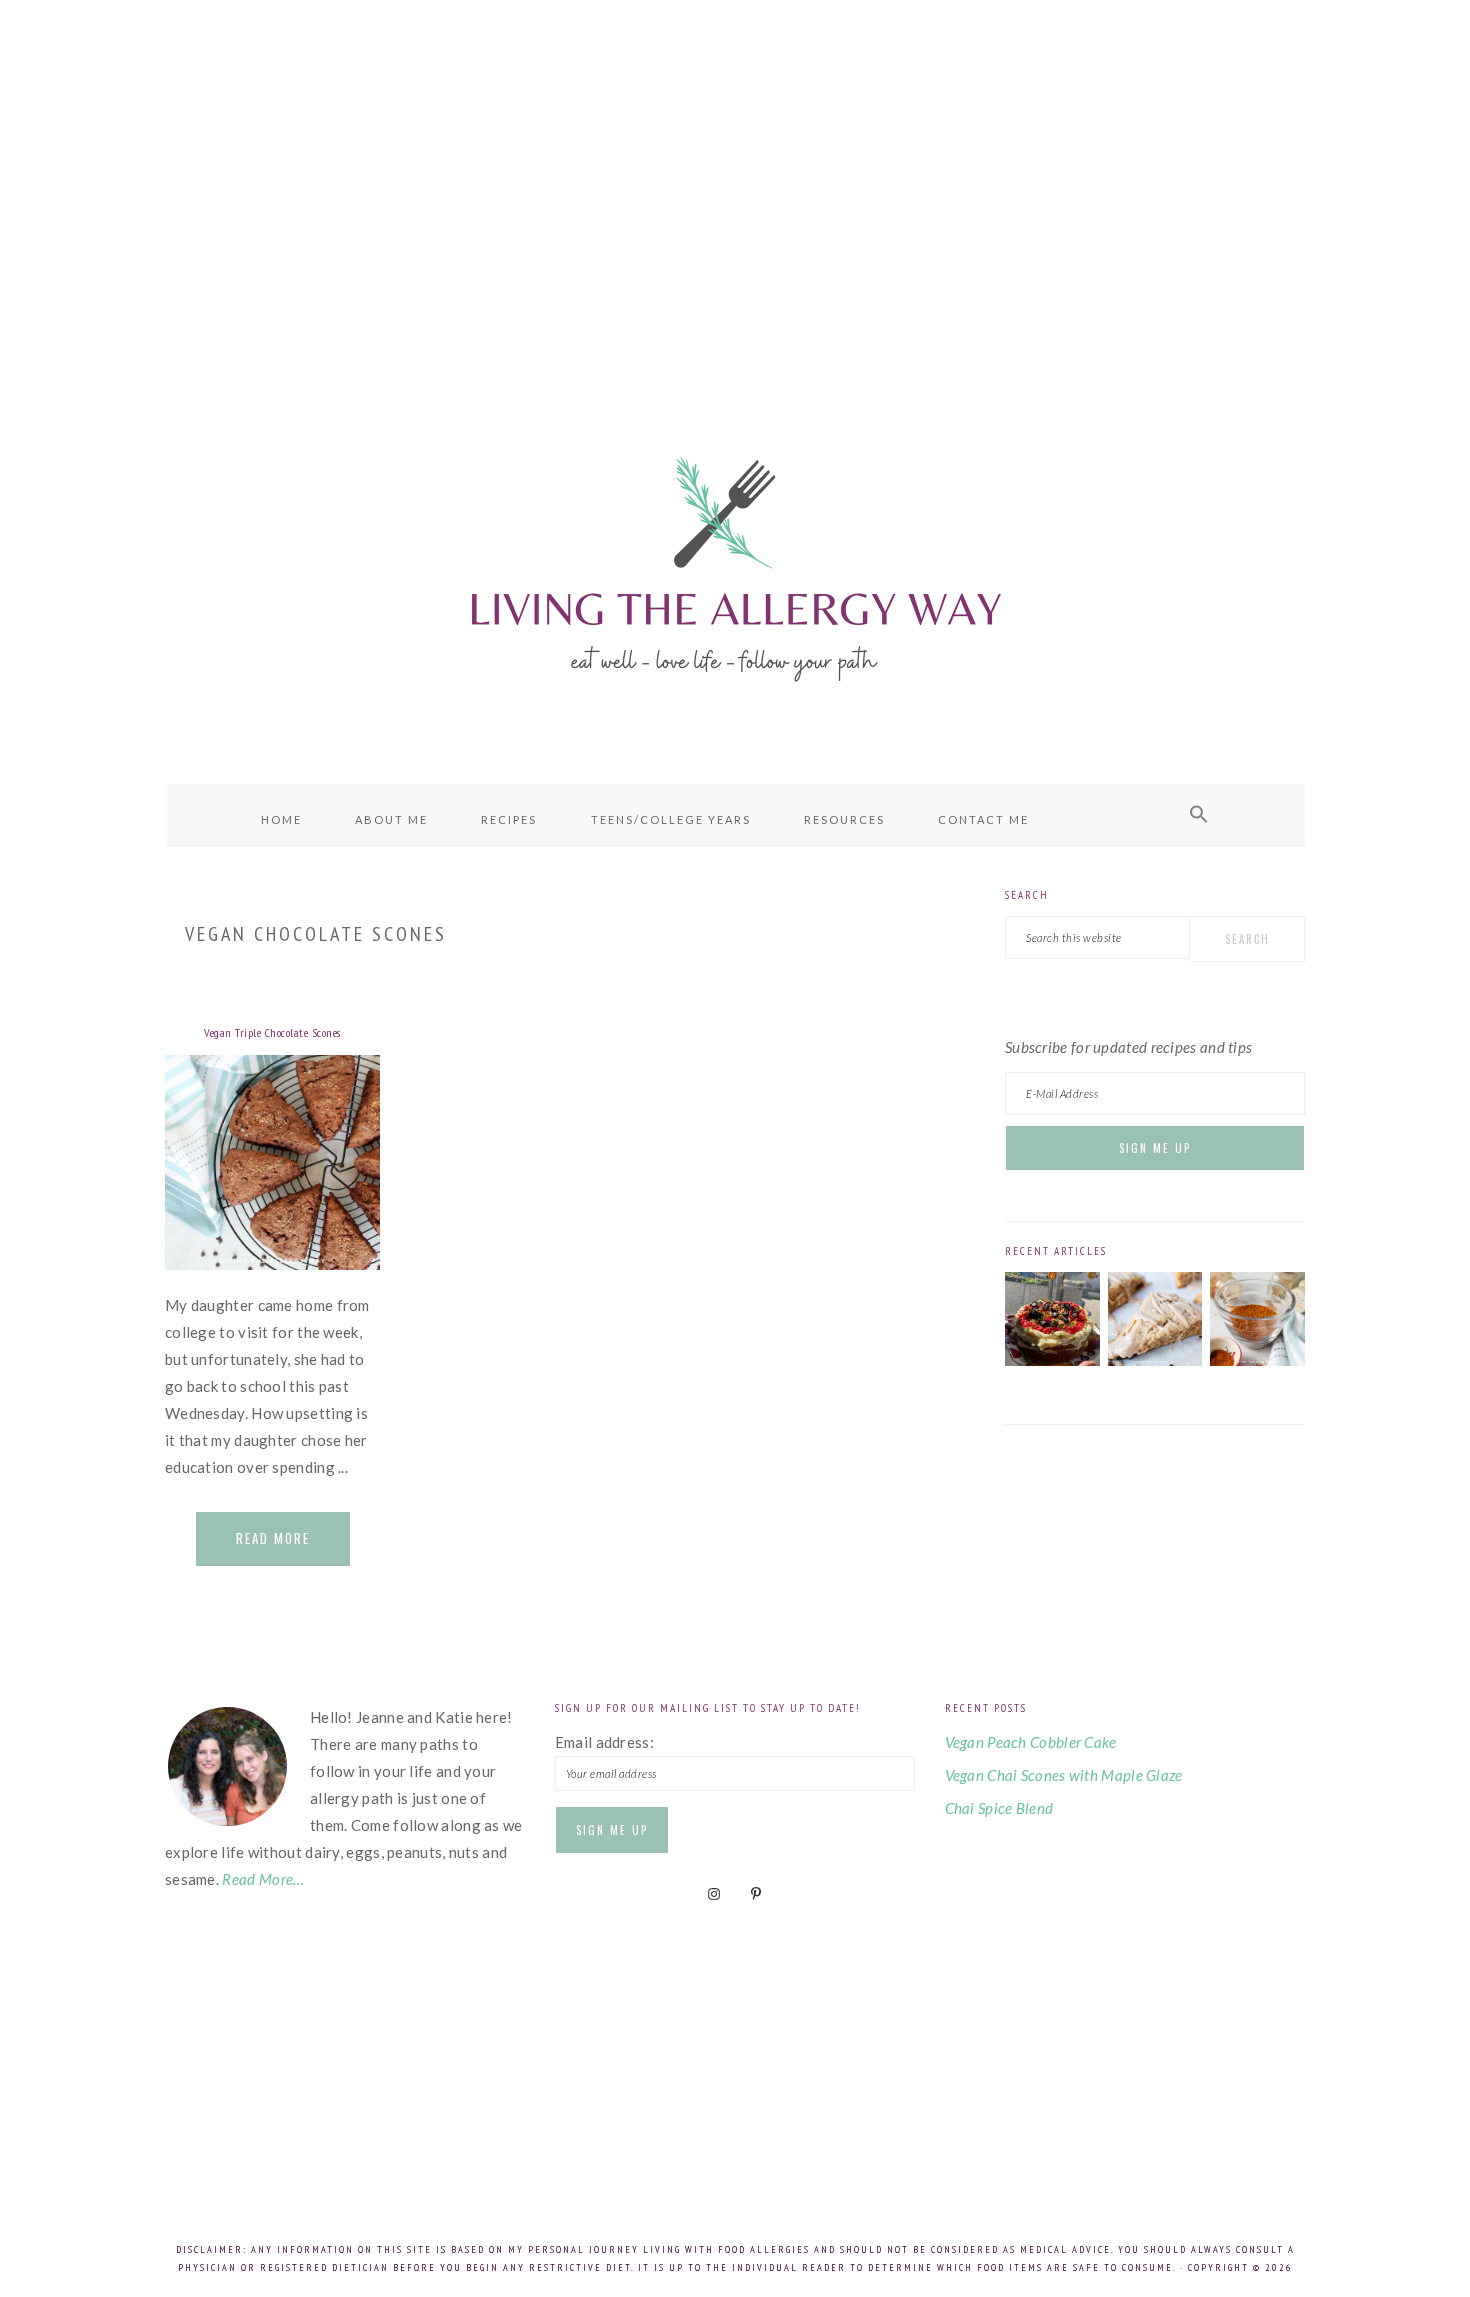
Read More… (263, 1879)
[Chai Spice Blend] (1257, 1360)
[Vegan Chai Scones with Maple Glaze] (1155, 1360)
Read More (273, 1538)
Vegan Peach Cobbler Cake (1031, 1742)
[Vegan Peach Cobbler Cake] (1052, 1360)
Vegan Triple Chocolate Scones (272, 1032)
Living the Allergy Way (735, 565)
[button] (1199, 814)
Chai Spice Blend (999, 1808)
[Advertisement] (735, 180)
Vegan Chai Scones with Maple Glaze (1064, 1775)
